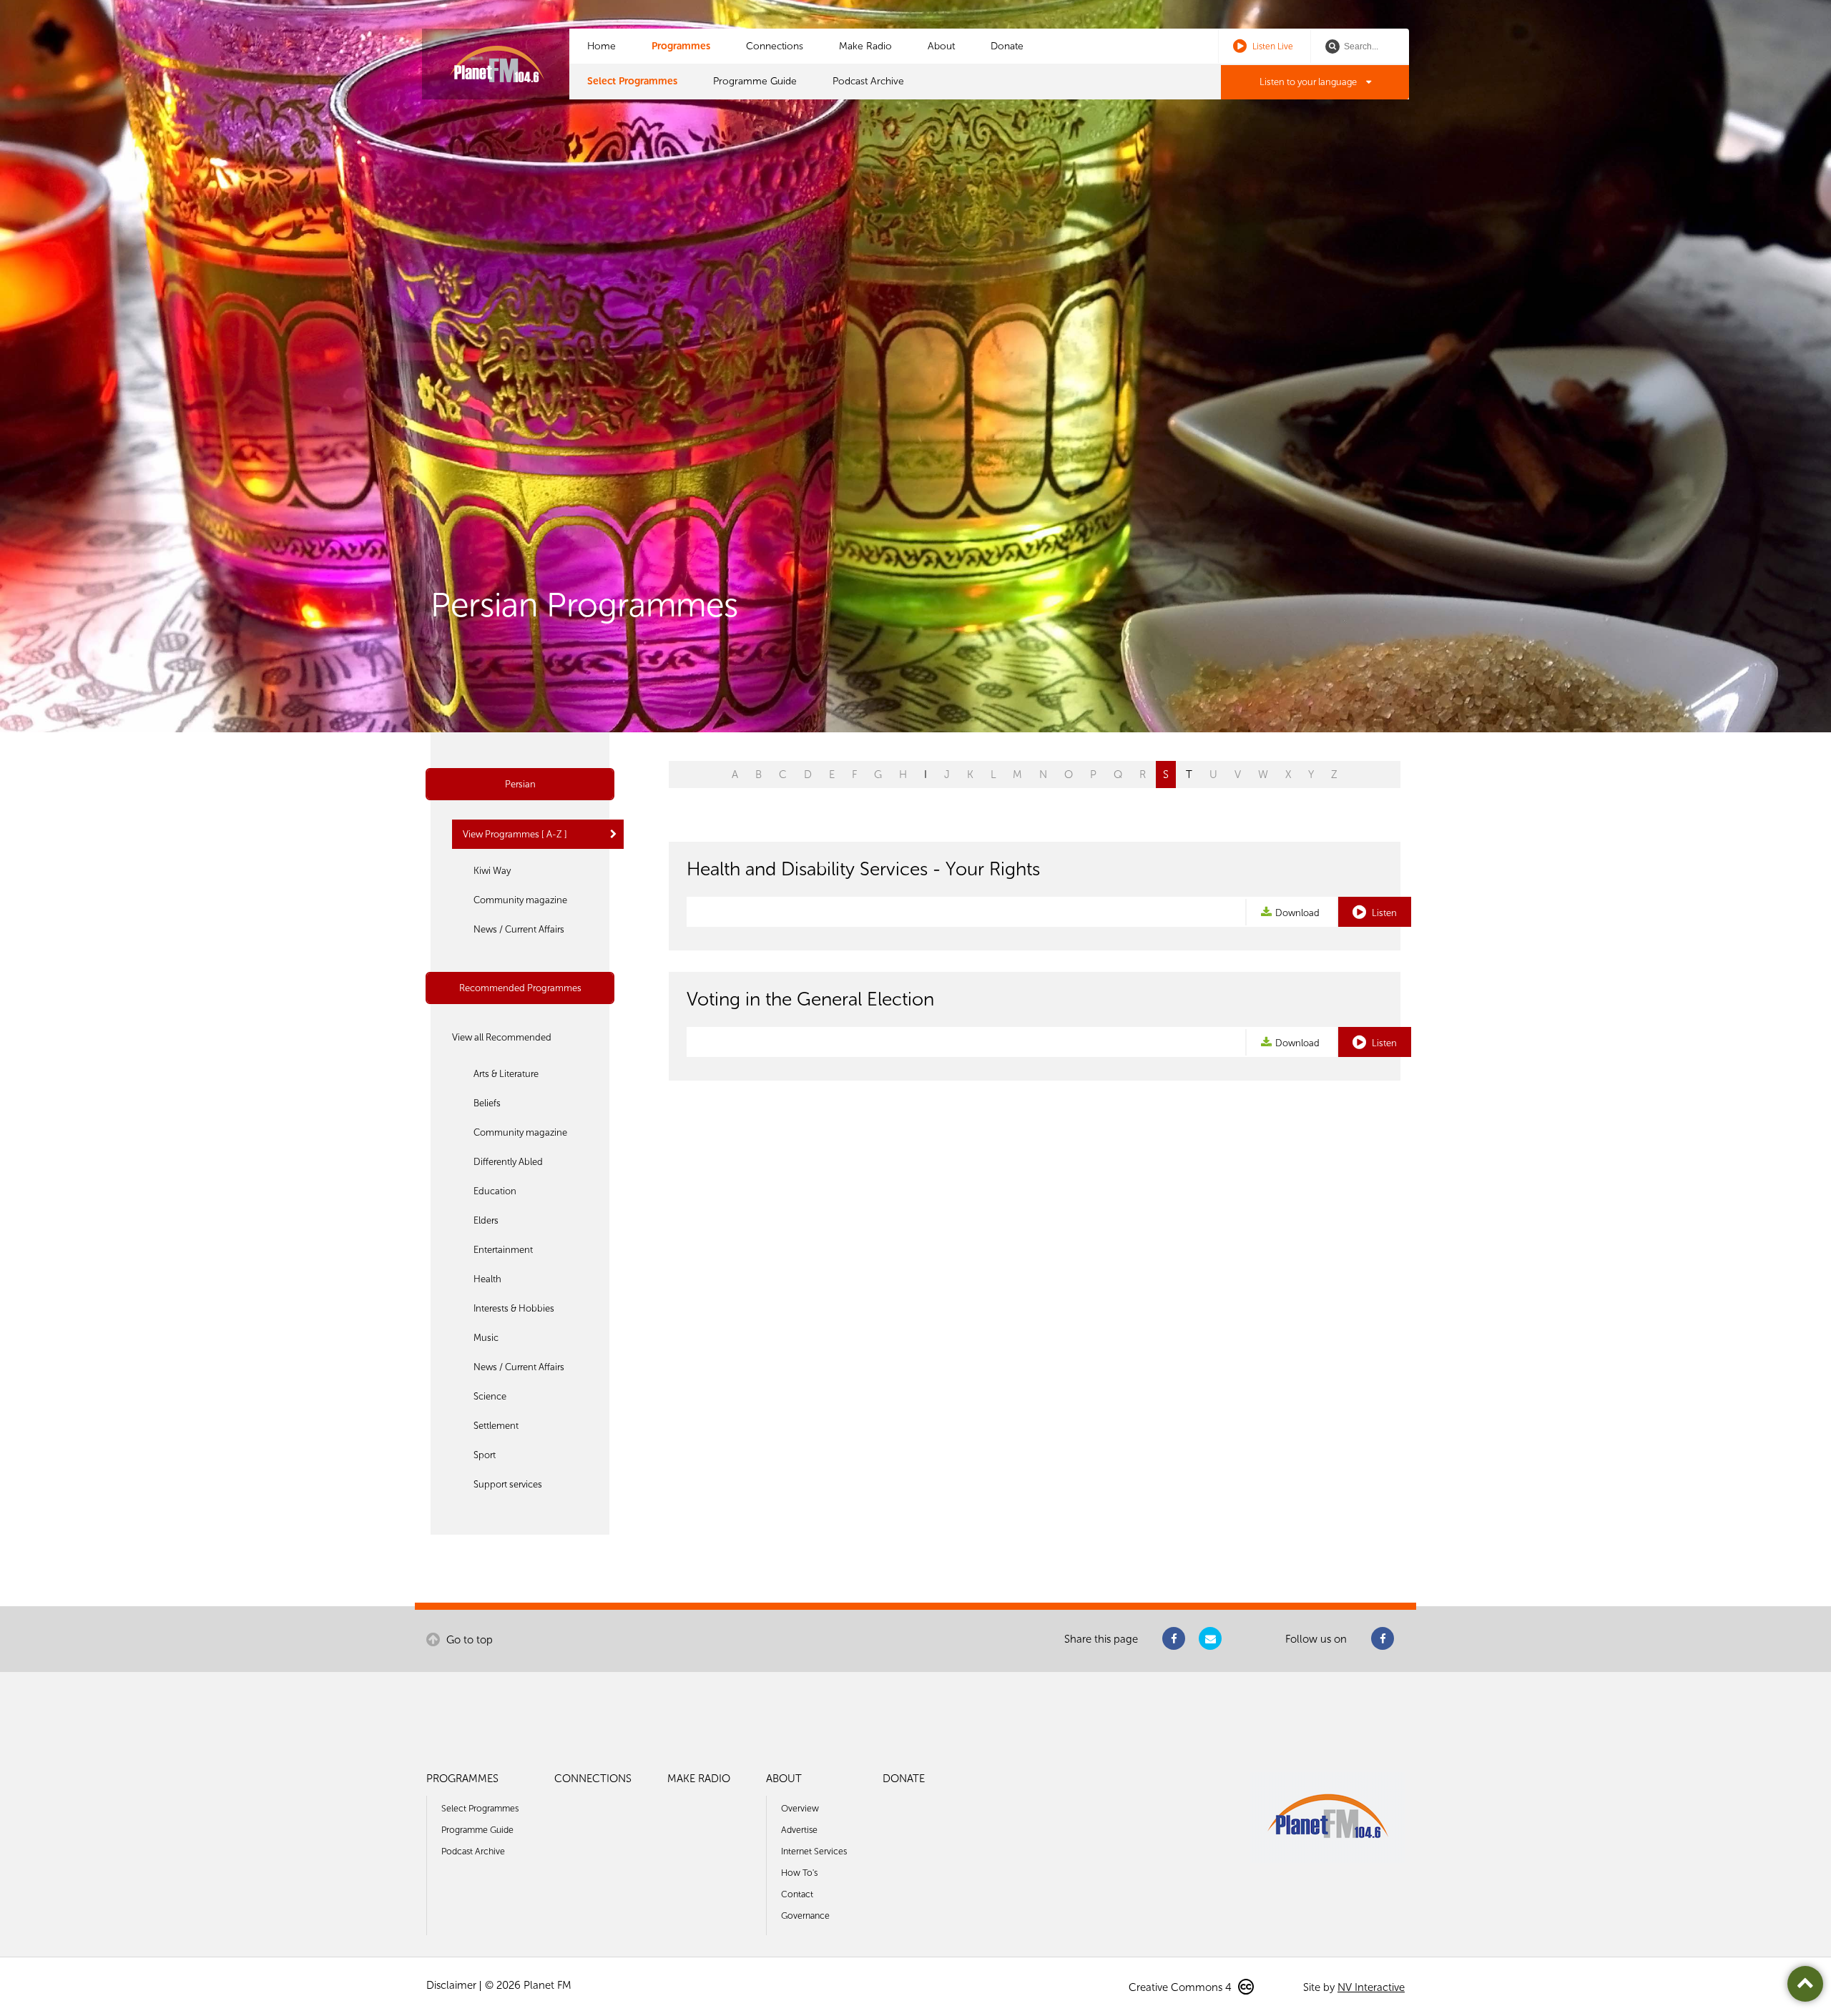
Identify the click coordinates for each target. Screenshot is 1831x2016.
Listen (1383, 913)
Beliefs (487, 1103)
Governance (805, 1916)
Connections (775, 46)
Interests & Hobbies (514, 1308)
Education (495, 1191)
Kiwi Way (492, 871)
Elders (486, 1220)
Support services (508, 1484)
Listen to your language (1309, 82)
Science (490, 1396)
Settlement (496, 1426)
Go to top (468, 1640)
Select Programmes (632, 81)
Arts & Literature (506, 1074)
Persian (520, 784)
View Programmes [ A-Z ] (515, 834)
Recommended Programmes (520, 988)
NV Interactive (1371, 1987)
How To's (799, 1873)
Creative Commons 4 (1182, 1987)
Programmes (681, 46)
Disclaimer (451, 1985)
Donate (1007, 46)
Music (486, 1338)
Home (602, 46)
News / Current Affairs (519, 929)
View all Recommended (502, 1037)
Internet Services (814, 1851)
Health (487, 1279)
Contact (797, 1894)
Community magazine (520, 900)
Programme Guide (755, 81)
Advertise (799, 1830)
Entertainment (503, 1250)
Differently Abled (508, 1162)
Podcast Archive (868, 81)
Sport (485, 1455)
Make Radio (865, 46)
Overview (800, 1808)
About (941, 46)
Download (1297, 913)
